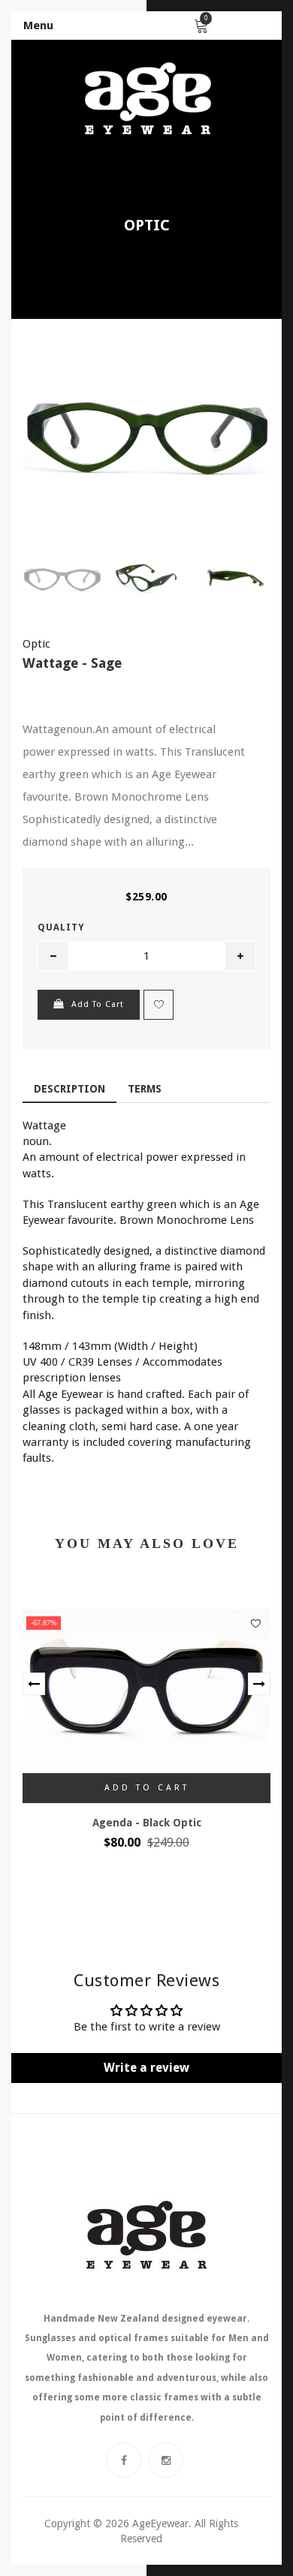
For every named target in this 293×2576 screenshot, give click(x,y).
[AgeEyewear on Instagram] (166, 2460)
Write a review (146, 2068)
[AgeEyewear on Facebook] (124, 2460)
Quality (61, 927)
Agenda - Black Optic (147, 1823)
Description (69, 1089)
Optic (147, 225)
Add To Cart (98, 1004)
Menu (38, 26)
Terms (145, 1089)
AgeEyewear (160, 2523)
